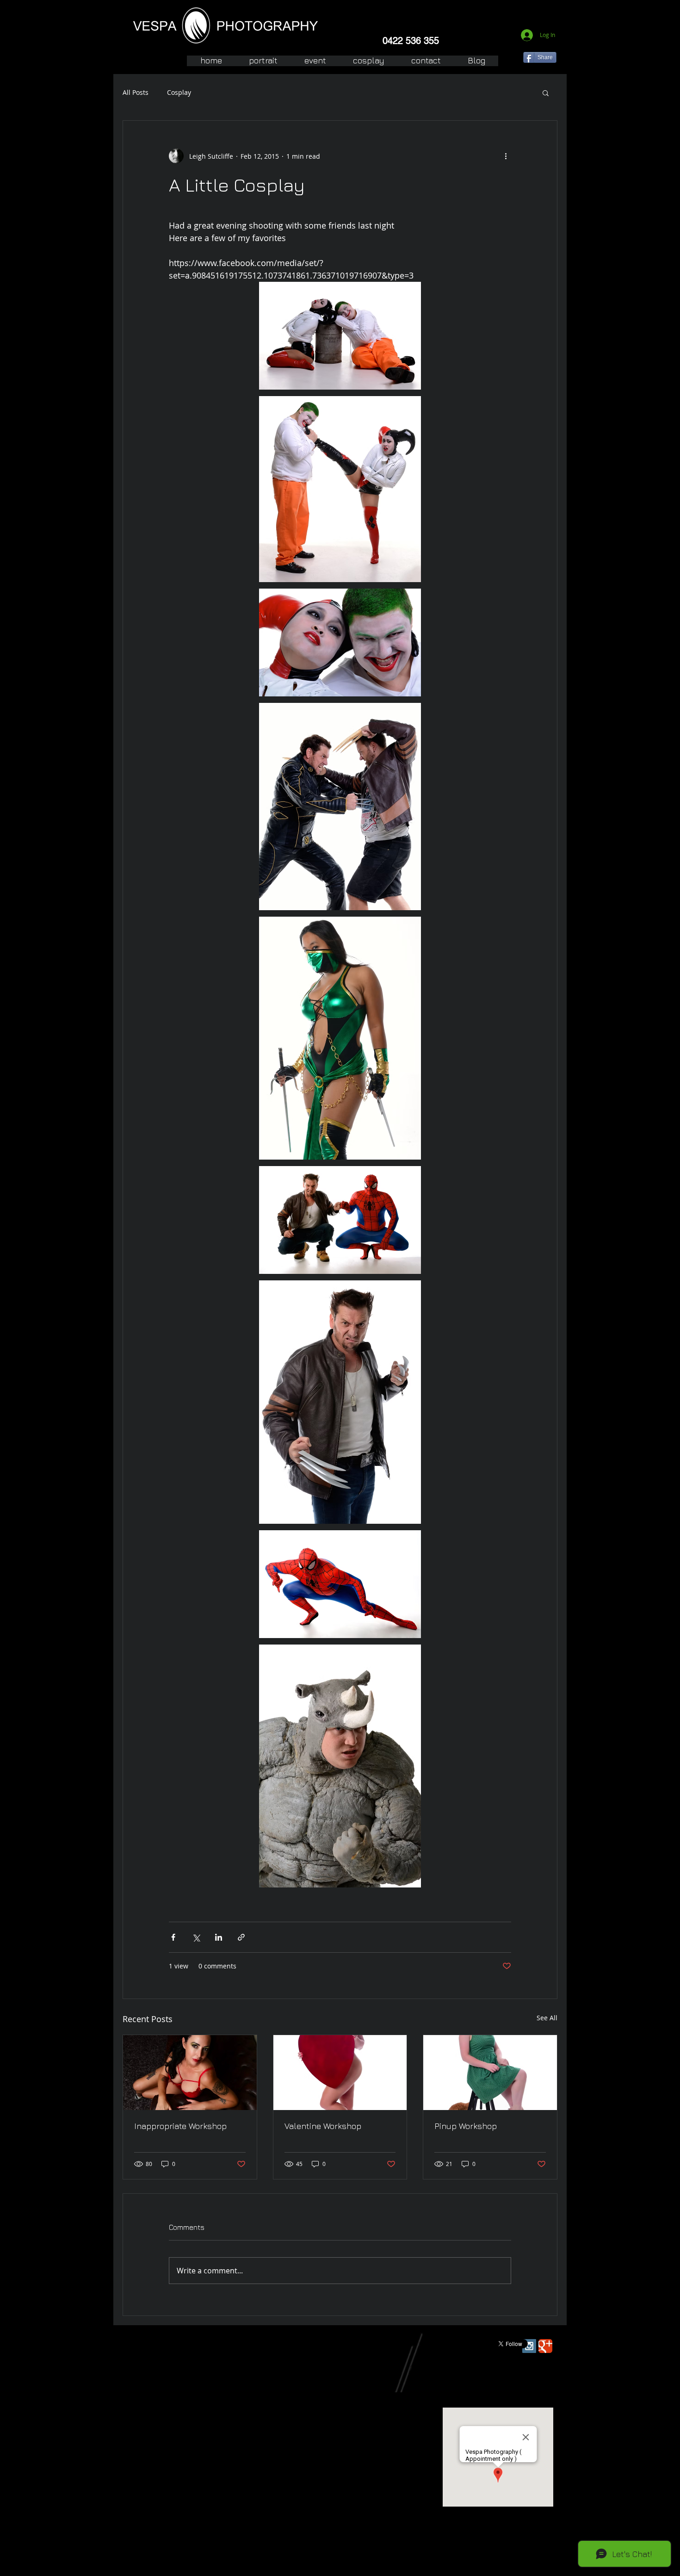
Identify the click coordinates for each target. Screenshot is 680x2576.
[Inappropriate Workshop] (190, 2073)
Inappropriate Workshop (180, 2126)
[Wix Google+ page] (545, 2346)
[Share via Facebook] (173, 1937)
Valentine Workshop (323, 2126)
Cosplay (179, 92)
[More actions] (506, 156)
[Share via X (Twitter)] (196, 1937)
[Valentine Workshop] (340, 2073)
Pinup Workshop (466, 2126)
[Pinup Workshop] (490, 2073)
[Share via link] (241, 1937)
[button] (546, 93)
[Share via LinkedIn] (219, 1937)
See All (547, 2018)
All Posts (136, 92)
